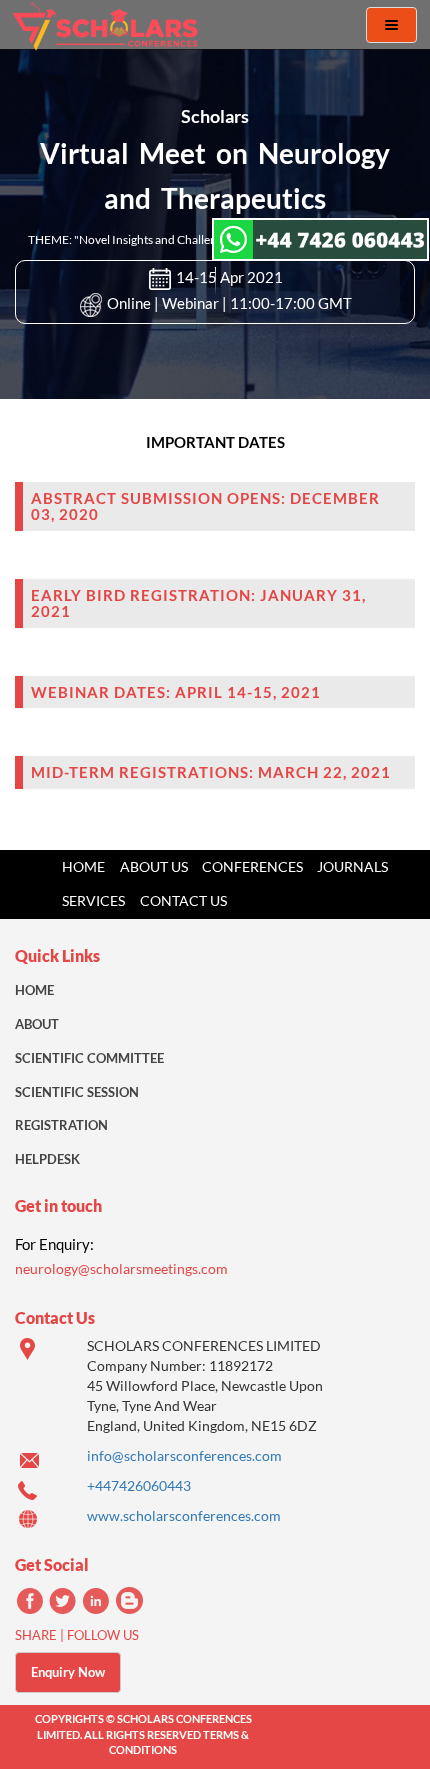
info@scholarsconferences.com (184, 1455)
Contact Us (183, 900)
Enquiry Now (68, 1672)
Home (83, 866)
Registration (61, 1125)
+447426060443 (139, 1485)
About (37, 1024)
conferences (252, 866)
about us (154, 866)
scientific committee (89, 1058)
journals (352, 866)
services (93, 900)
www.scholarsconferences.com (184, 1515)
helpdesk (47, 1159)
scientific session (77, 1092)
